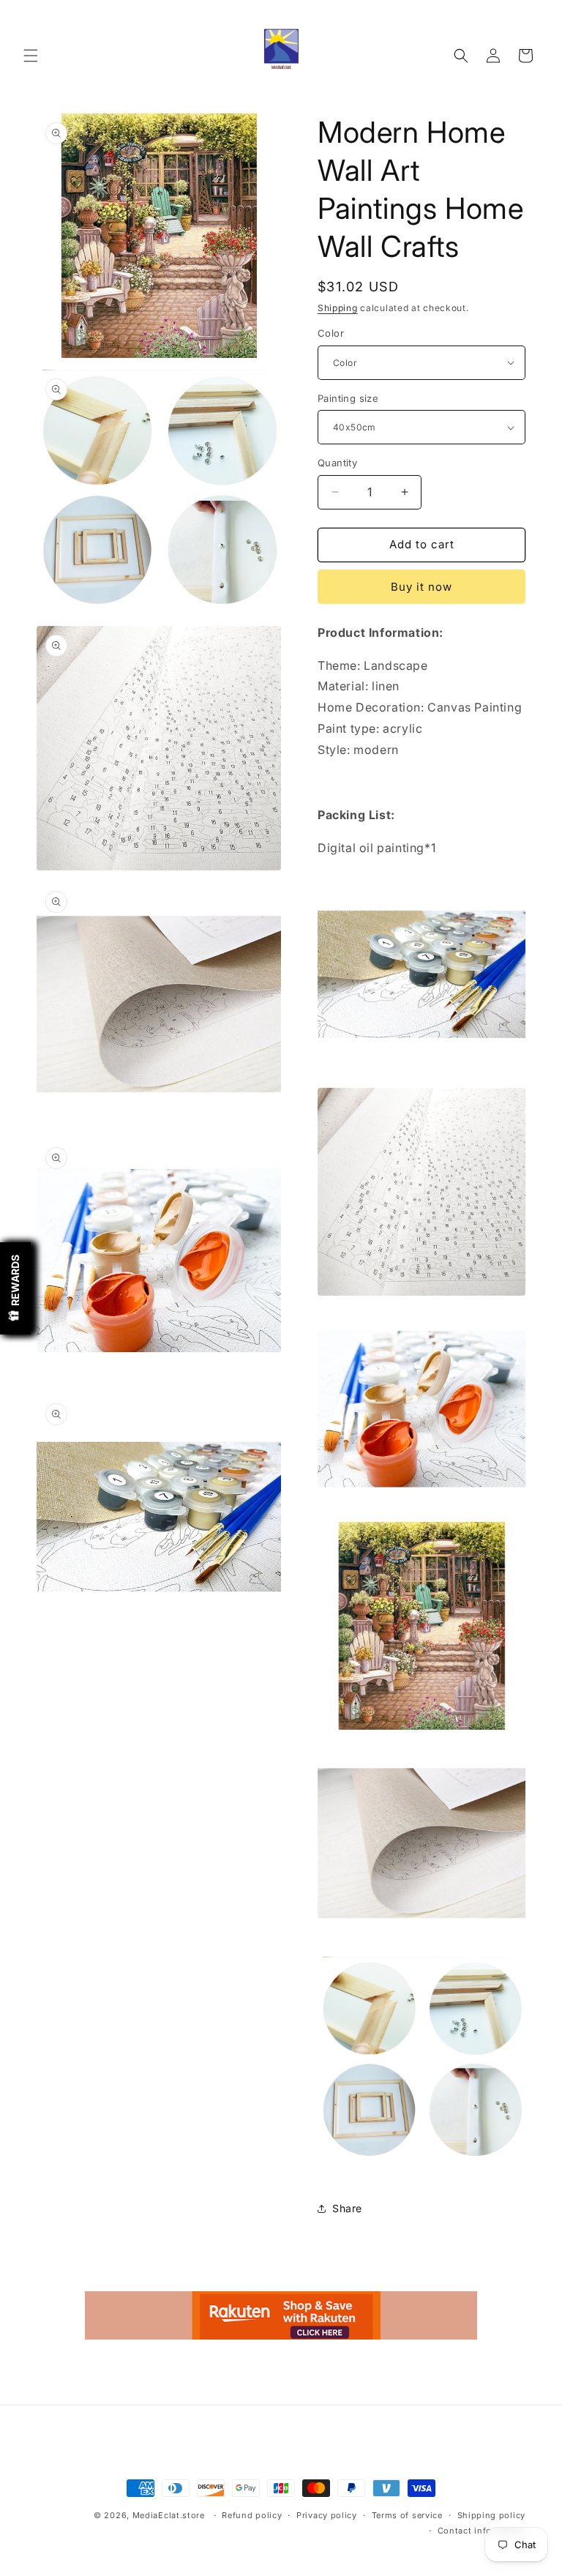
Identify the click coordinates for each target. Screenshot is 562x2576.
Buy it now (421, 587)
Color (331, 333)
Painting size (348, 398)
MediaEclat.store (169, 2515)
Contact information (482, 2531)
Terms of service (407, 2515)
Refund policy (252, 2515)
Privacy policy (327, 2515)
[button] (31, 56)
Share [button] (347, 2208)
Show (15, 1288)
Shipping (338, 308)
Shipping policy (492, 2515)
